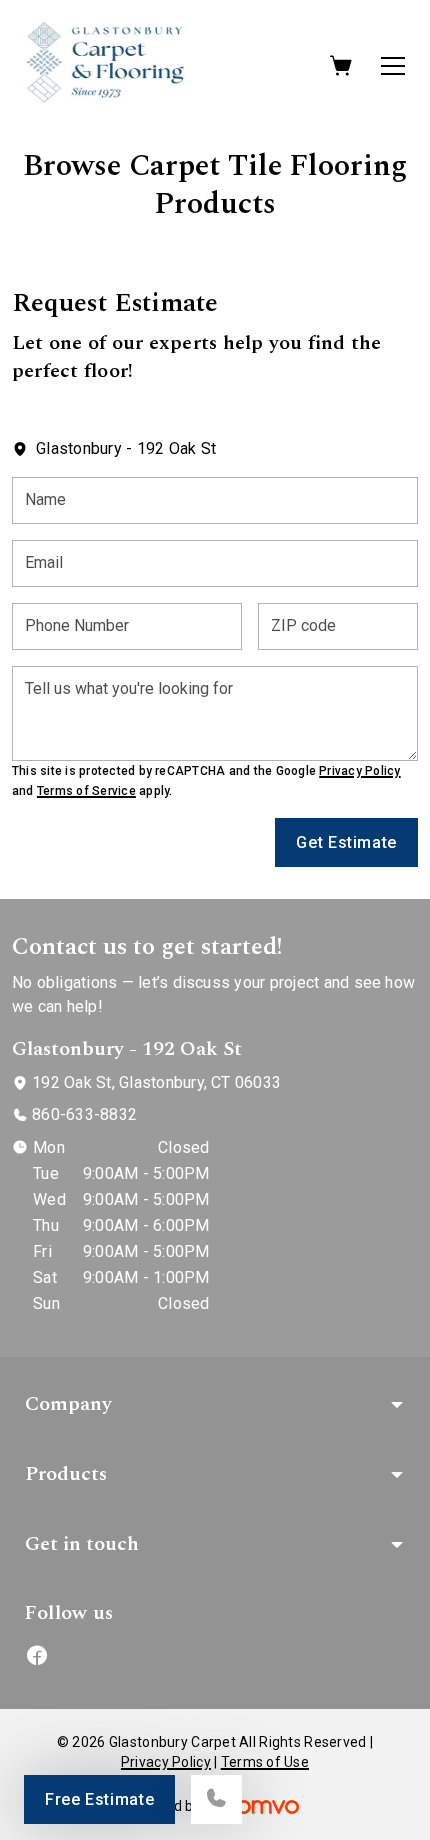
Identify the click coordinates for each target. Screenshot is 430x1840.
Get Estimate (346, 842)
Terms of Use (265, 1762)
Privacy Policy (359, 771)
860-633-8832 (84, 1114)
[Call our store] (216, 1799)
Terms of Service (86, 791)
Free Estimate (99, 1799)
